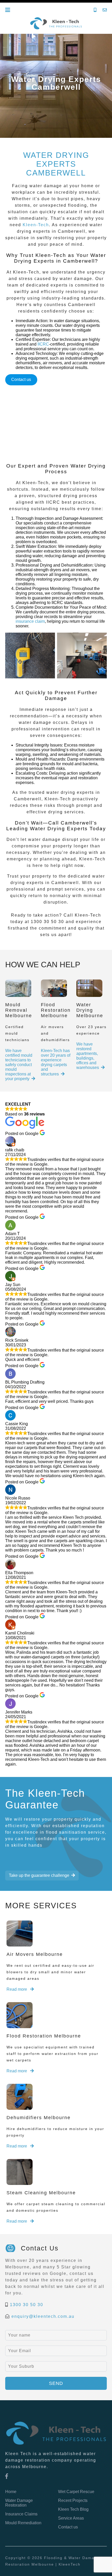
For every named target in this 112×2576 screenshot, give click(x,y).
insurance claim (30, 621)
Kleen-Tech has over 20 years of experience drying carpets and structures (56, 1062)
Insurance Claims (21, 2514)
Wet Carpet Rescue (76, 2492)
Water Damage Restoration (19, 2503)
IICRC (43, 344)
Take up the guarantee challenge (39, 1875)
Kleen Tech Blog (73, 2509)
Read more (17, 1989)
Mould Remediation (23, 2523)
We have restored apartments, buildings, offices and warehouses (88, 1056)
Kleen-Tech (36, 225)
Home (11, 2492)
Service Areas (71, 2518)
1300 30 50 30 (27, 2305)
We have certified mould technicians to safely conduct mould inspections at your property (19, 1065)
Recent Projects (73, 2500)
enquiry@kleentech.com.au (43, 2316)
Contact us (21, 379)
